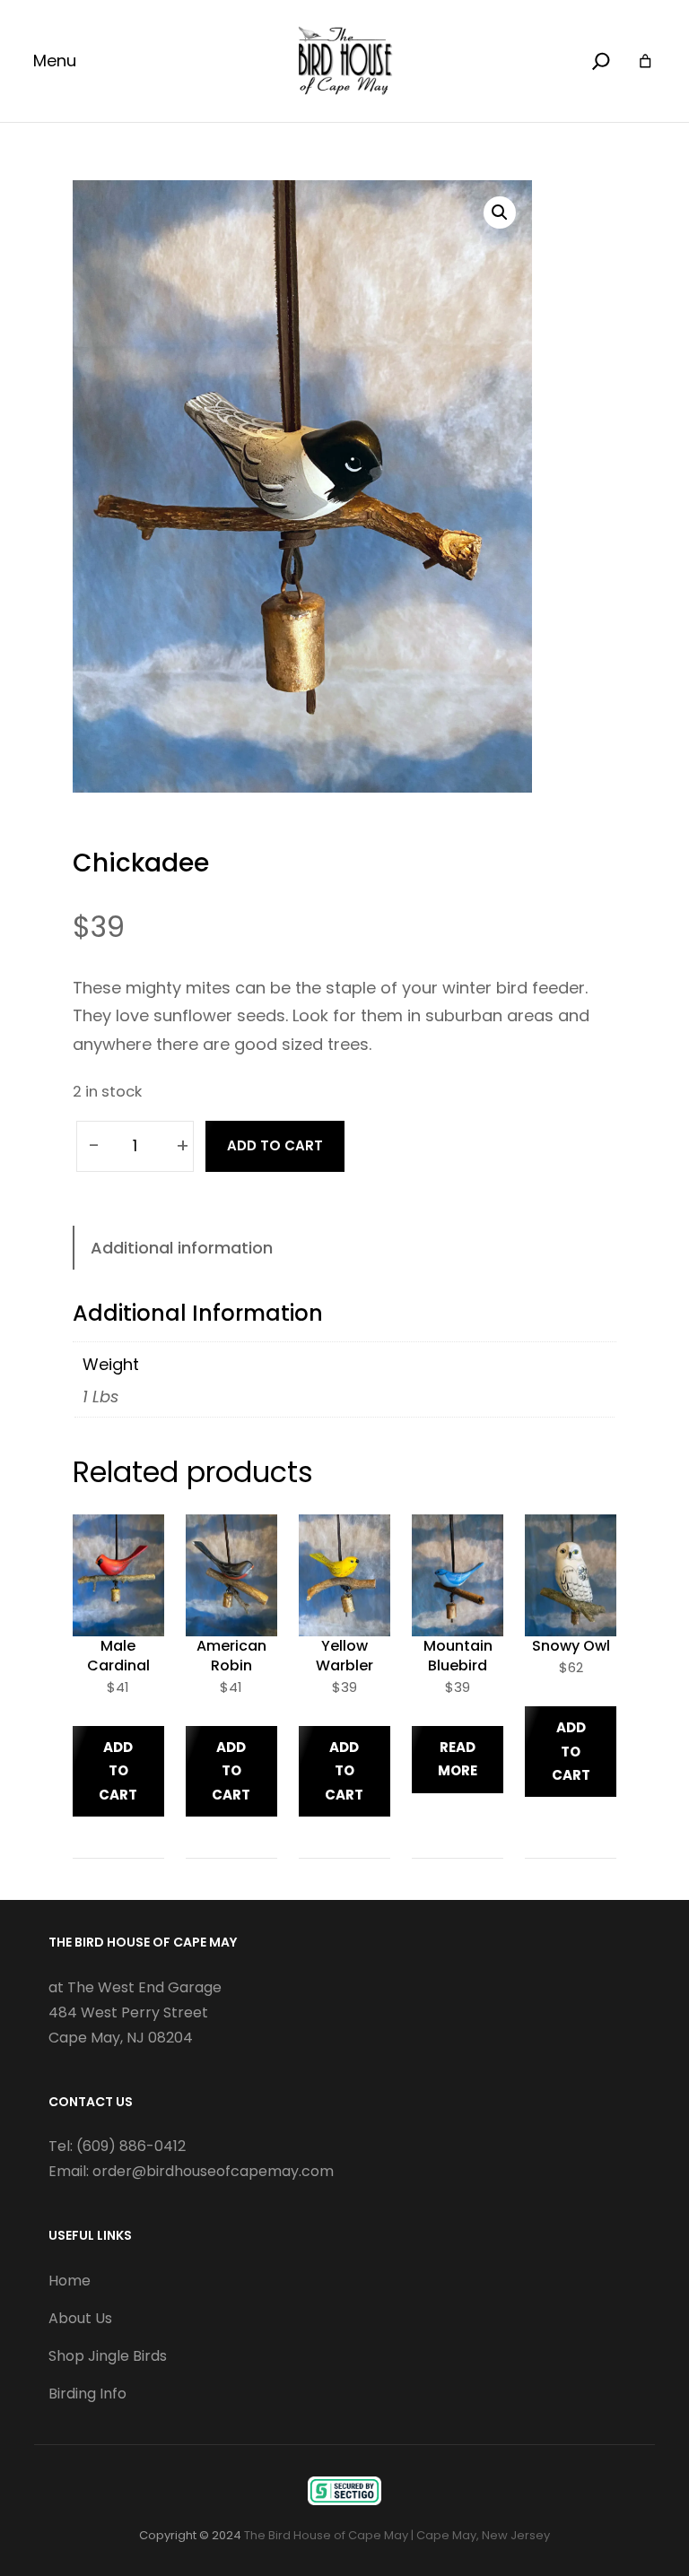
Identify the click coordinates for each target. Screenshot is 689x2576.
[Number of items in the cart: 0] (646, 61)
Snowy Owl (571, 1646)
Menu (55, 61)
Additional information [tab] (182, 1248)
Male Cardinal (118, 1656)
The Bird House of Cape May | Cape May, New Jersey (397, 2535)
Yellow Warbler (344, 1656)
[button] (500, 212)
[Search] (601, 61)
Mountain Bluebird (458, 1656)
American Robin (231, 1656)
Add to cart (275, 1145)
